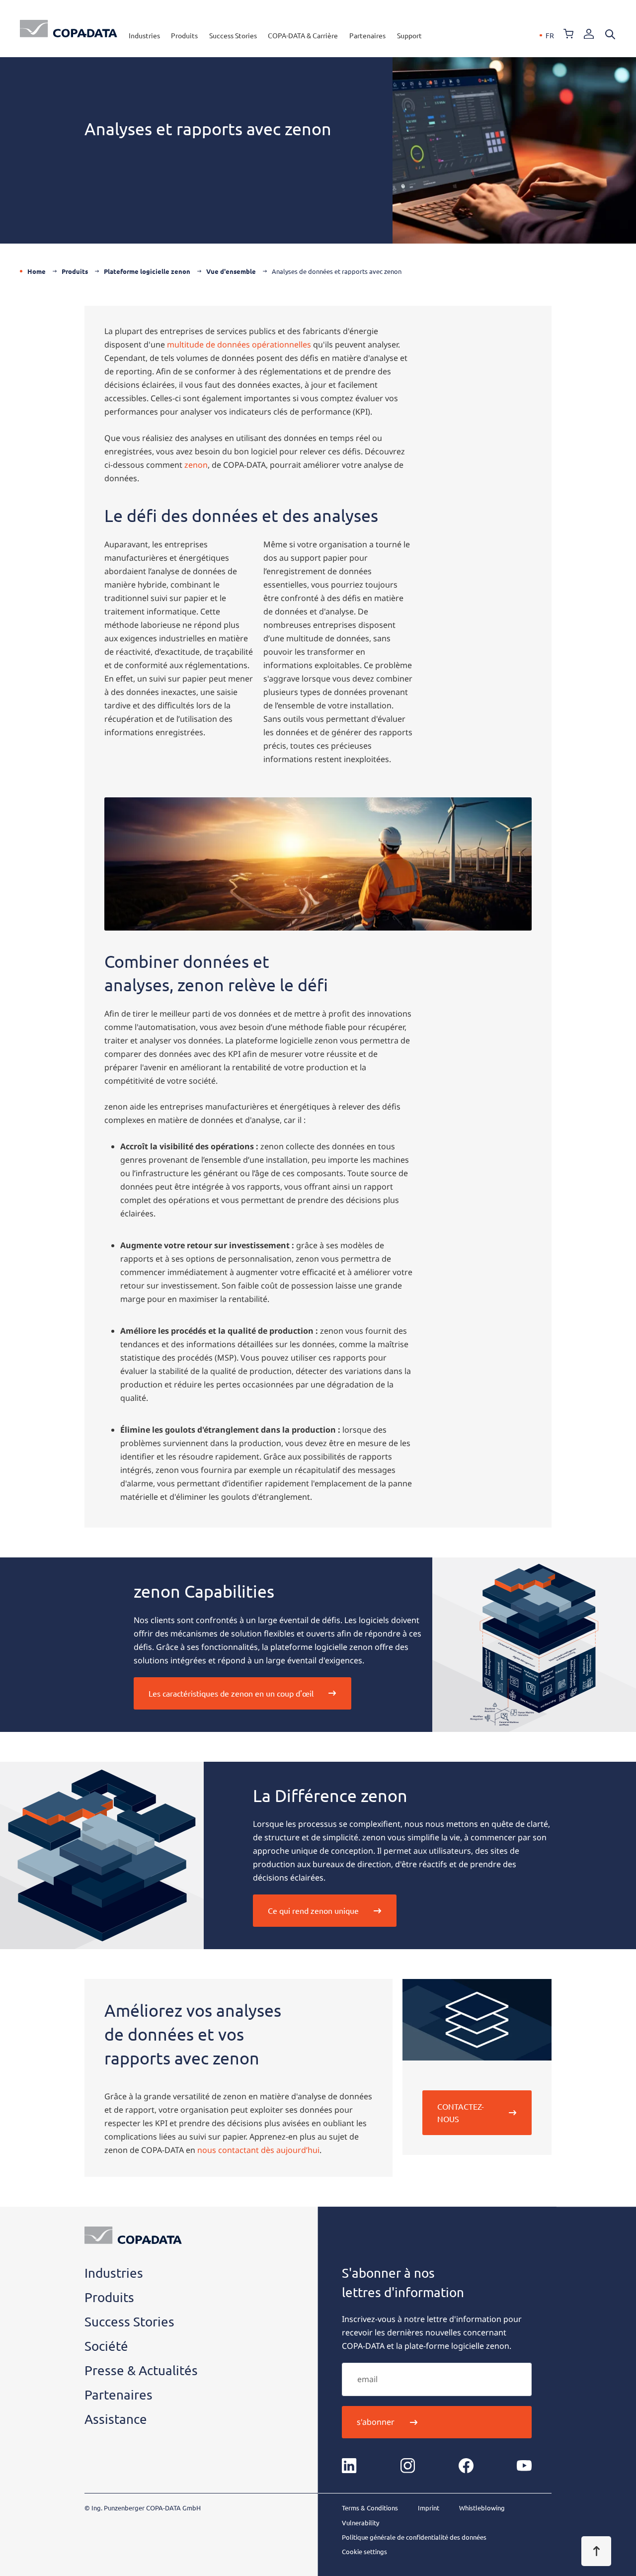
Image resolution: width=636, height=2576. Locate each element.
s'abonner (376, 2422)
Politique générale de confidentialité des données (414, 2537)
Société (106, 2346)
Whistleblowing (482, 2508)
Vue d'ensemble (231, 271)
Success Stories (233, 35)
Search (610, 34)
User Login (589, 34)
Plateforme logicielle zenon (147, 271)
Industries (144, 35)
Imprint (429, 2508)
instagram (408, 2466)
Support (409, 35)
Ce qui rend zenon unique (313, 1910)
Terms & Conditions (370, 2508)
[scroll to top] (596, 2551)
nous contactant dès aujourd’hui (258, 2150)
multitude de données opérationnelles (239, 344)
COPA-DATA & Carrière (303, 35)
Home (37, 271)
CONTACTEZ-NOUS (461, 2112)
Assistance (116, 2419)
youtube (524, 2466)
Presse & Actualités (141, 2370)
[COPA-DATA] (69, 29)
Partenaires (367, 35)
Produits (184, 35)
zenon (196, 465)
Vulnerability (360, 2523)
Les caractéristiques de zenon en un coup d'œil (231, 1693)
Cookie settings (364, 2551)
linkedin (349, 2466)
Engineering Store (568, 34)
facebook (466, 2466)
